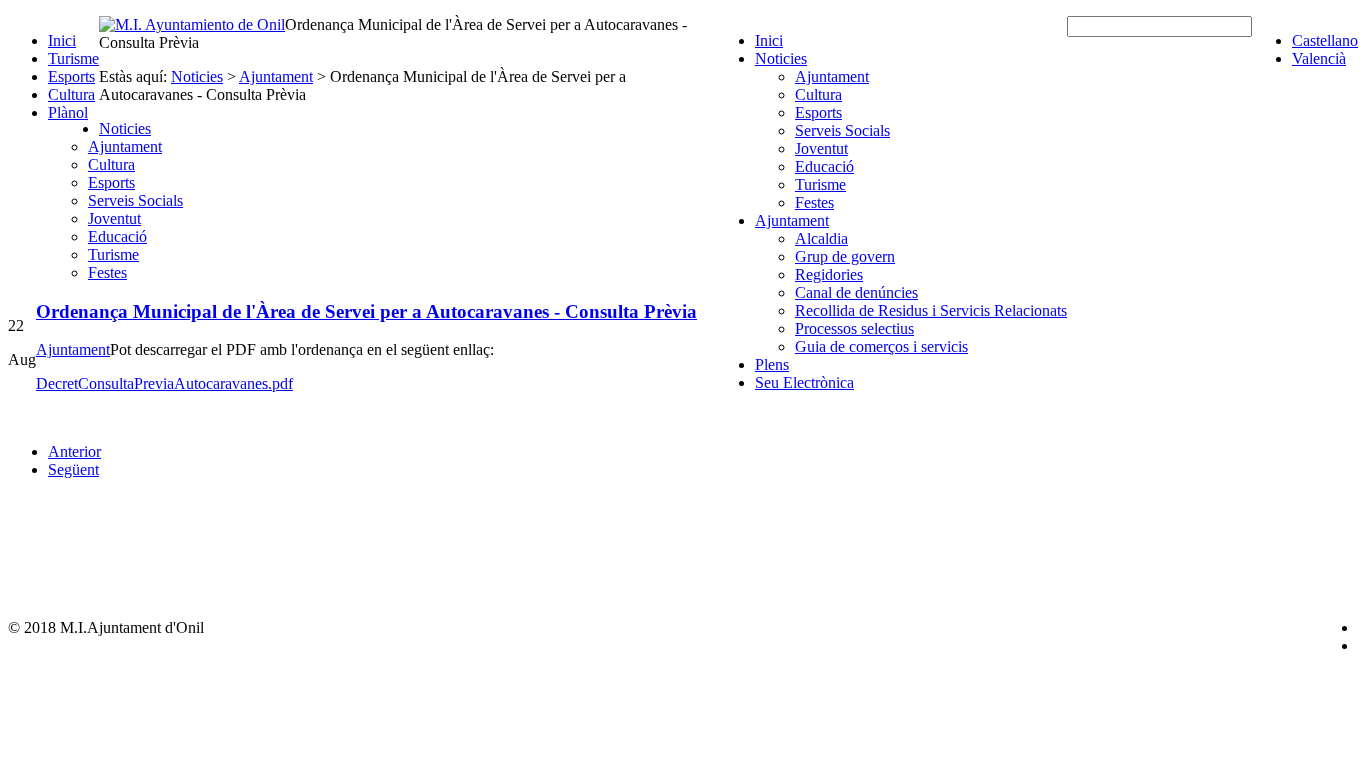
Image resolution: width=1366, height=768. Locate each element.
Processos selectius (854, 328)
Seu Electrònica (804, 382)
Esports (71, 76)
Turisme (73, 58)
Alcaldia (821, 238)
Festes (814, 202)
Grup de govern (845, 256)
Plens (772, 364)
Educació (824, 166)
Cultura (71, 94)
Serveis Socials (842, 130)
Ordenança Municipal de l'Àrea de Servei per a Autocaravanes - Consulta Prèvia (366, 311)
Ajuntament (832, 76)
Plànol (68, 112)
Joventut (821, 148)
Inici (62, 40)
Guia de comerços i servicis (881, 346)
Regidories (829, 274)
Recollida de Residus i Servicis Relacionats (931, 310)
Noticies (781, 58)
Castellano (1325, 40)
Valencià (1319, 58)
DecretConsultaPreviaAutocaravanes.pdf (164, 383)
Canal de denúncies (856, 292)
